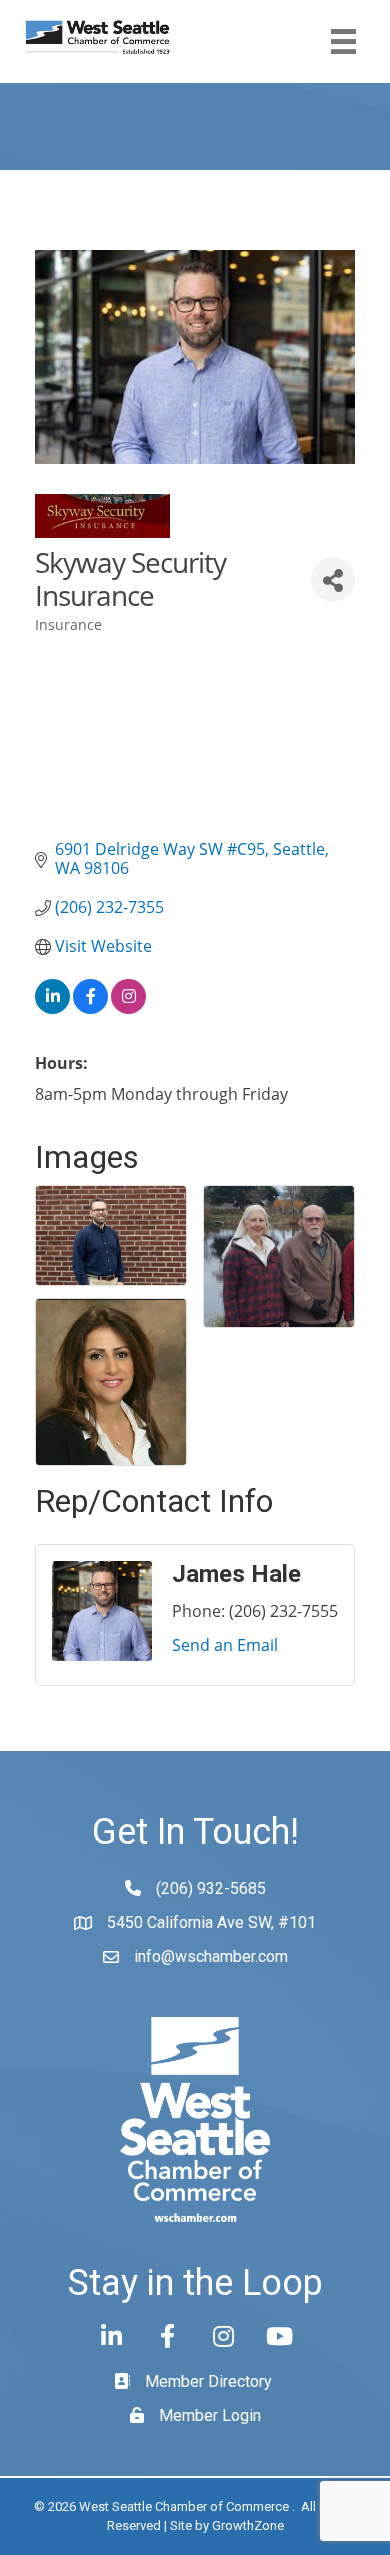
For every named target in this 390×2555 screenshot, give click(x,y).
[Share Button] (333, 579)
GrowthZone (248, 2525)
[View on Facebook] (90, 1008)
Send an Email (225, 1645)
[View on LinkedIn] (52, 1008)
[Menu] (343, 41)
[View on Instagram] (128, 1008)
